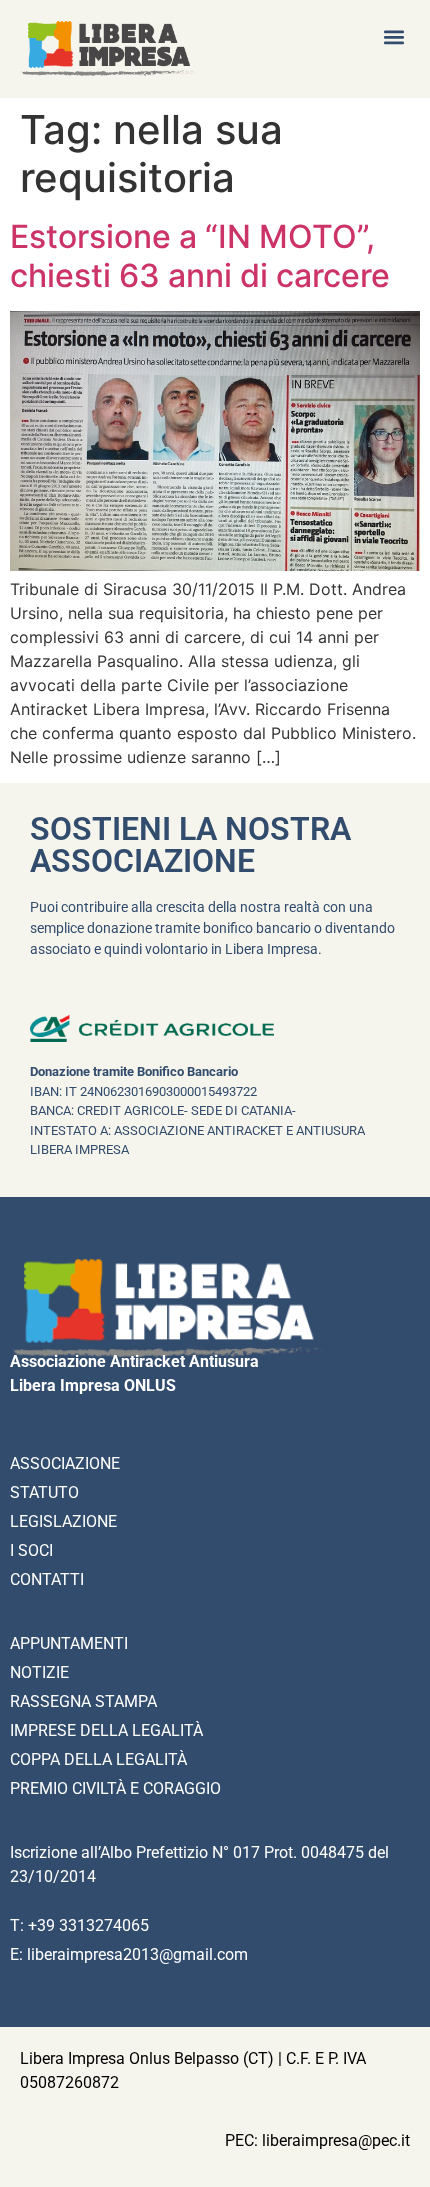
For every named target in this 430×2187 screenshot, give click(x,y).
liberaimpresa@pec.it (336, 2140)
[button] (393, 36)
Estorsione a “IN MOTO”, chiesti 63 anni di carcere (200, 255)
